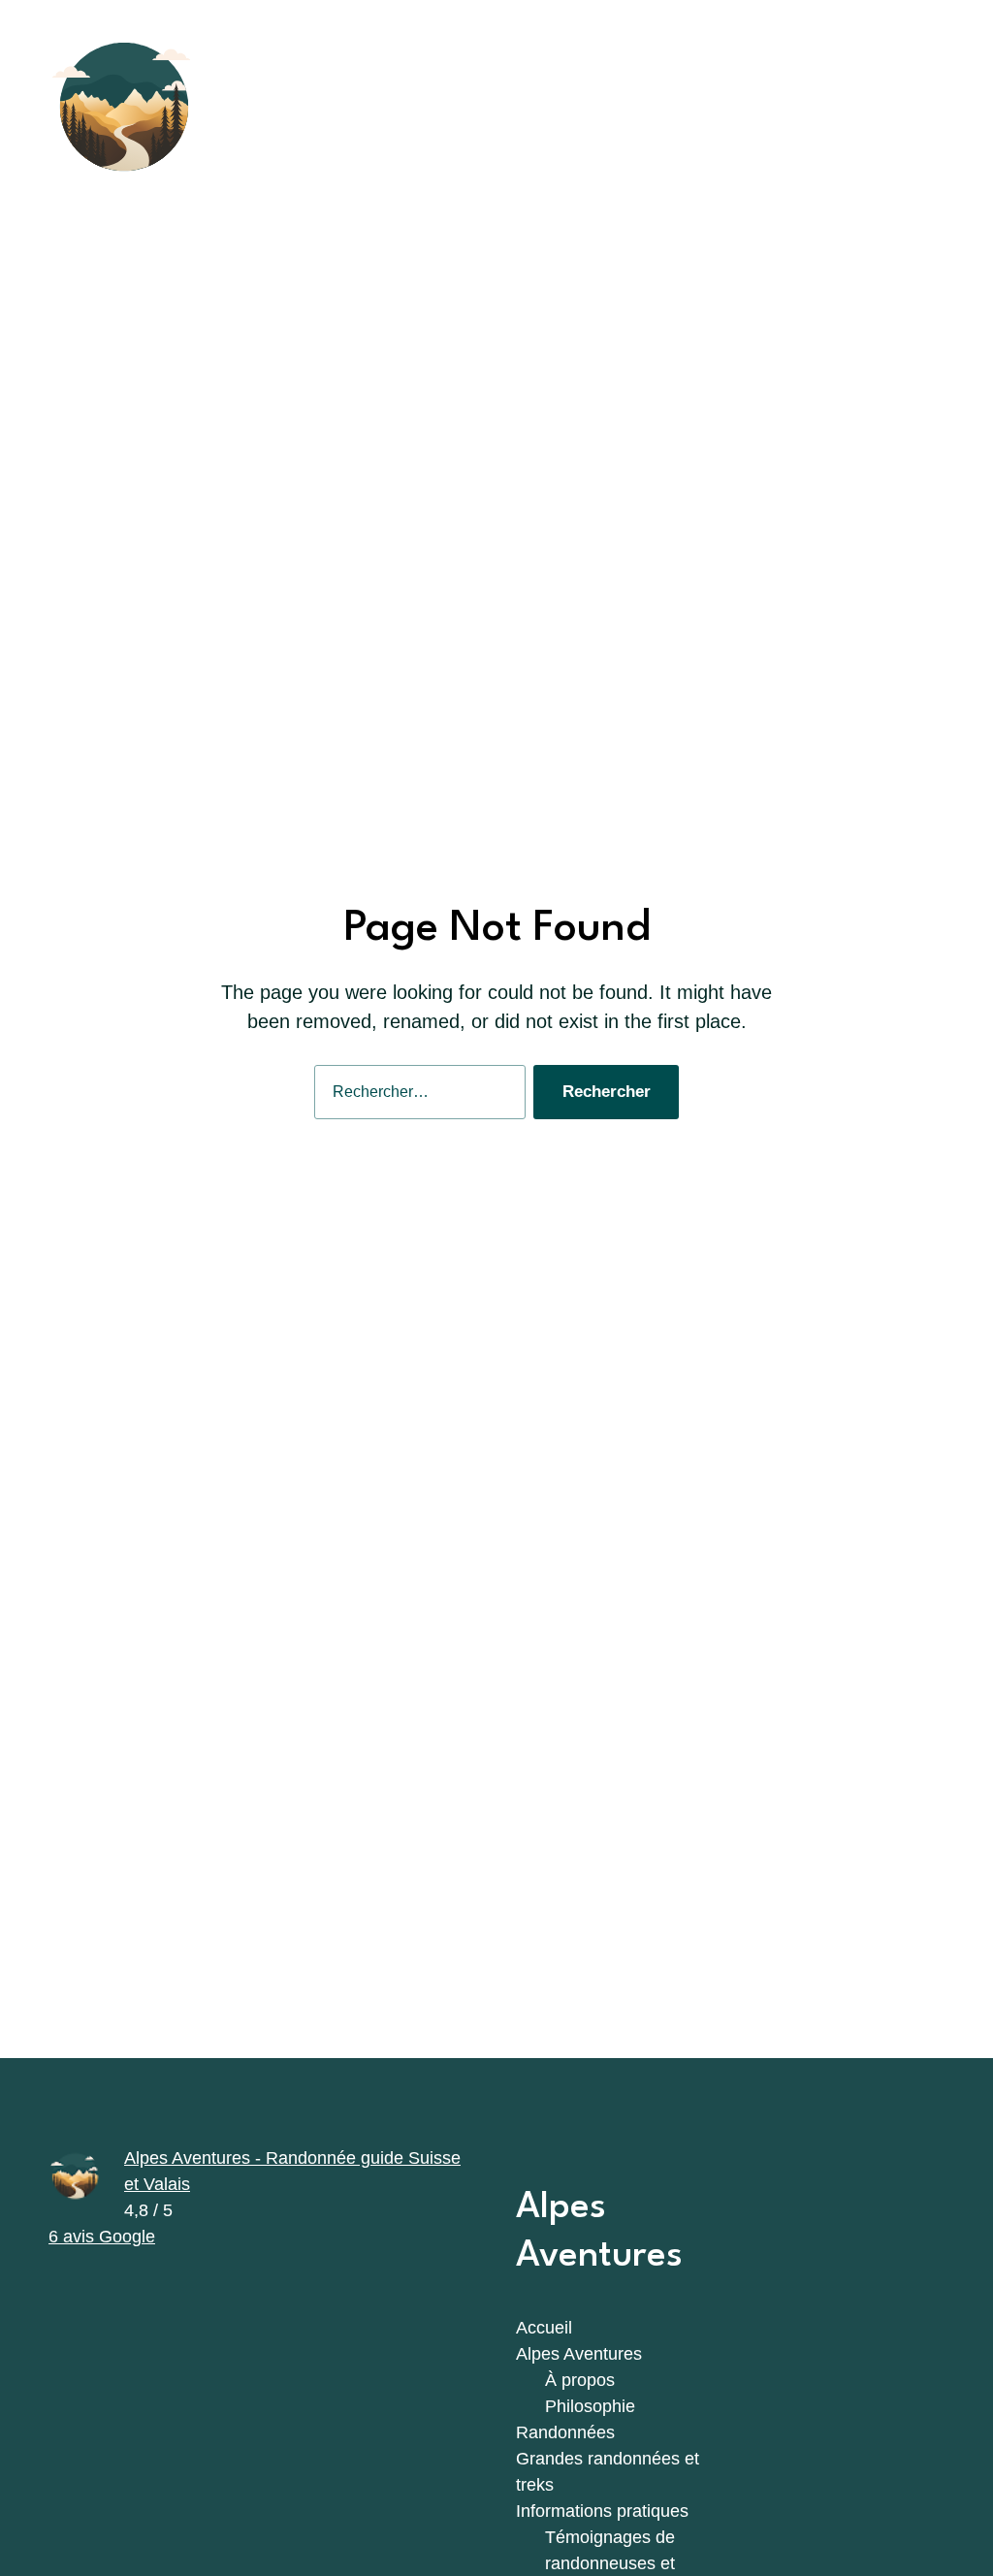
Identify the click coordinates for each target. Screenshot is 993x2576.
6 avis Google (102, 2237)
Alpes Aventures (579, 2354)
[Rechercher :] (416, 1096)
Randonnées (565, 2432)
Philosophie (590, 2406)
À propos (580, 2380)
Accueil (544, 2328)
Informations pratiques (602, 2511)
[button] (908, 107)
